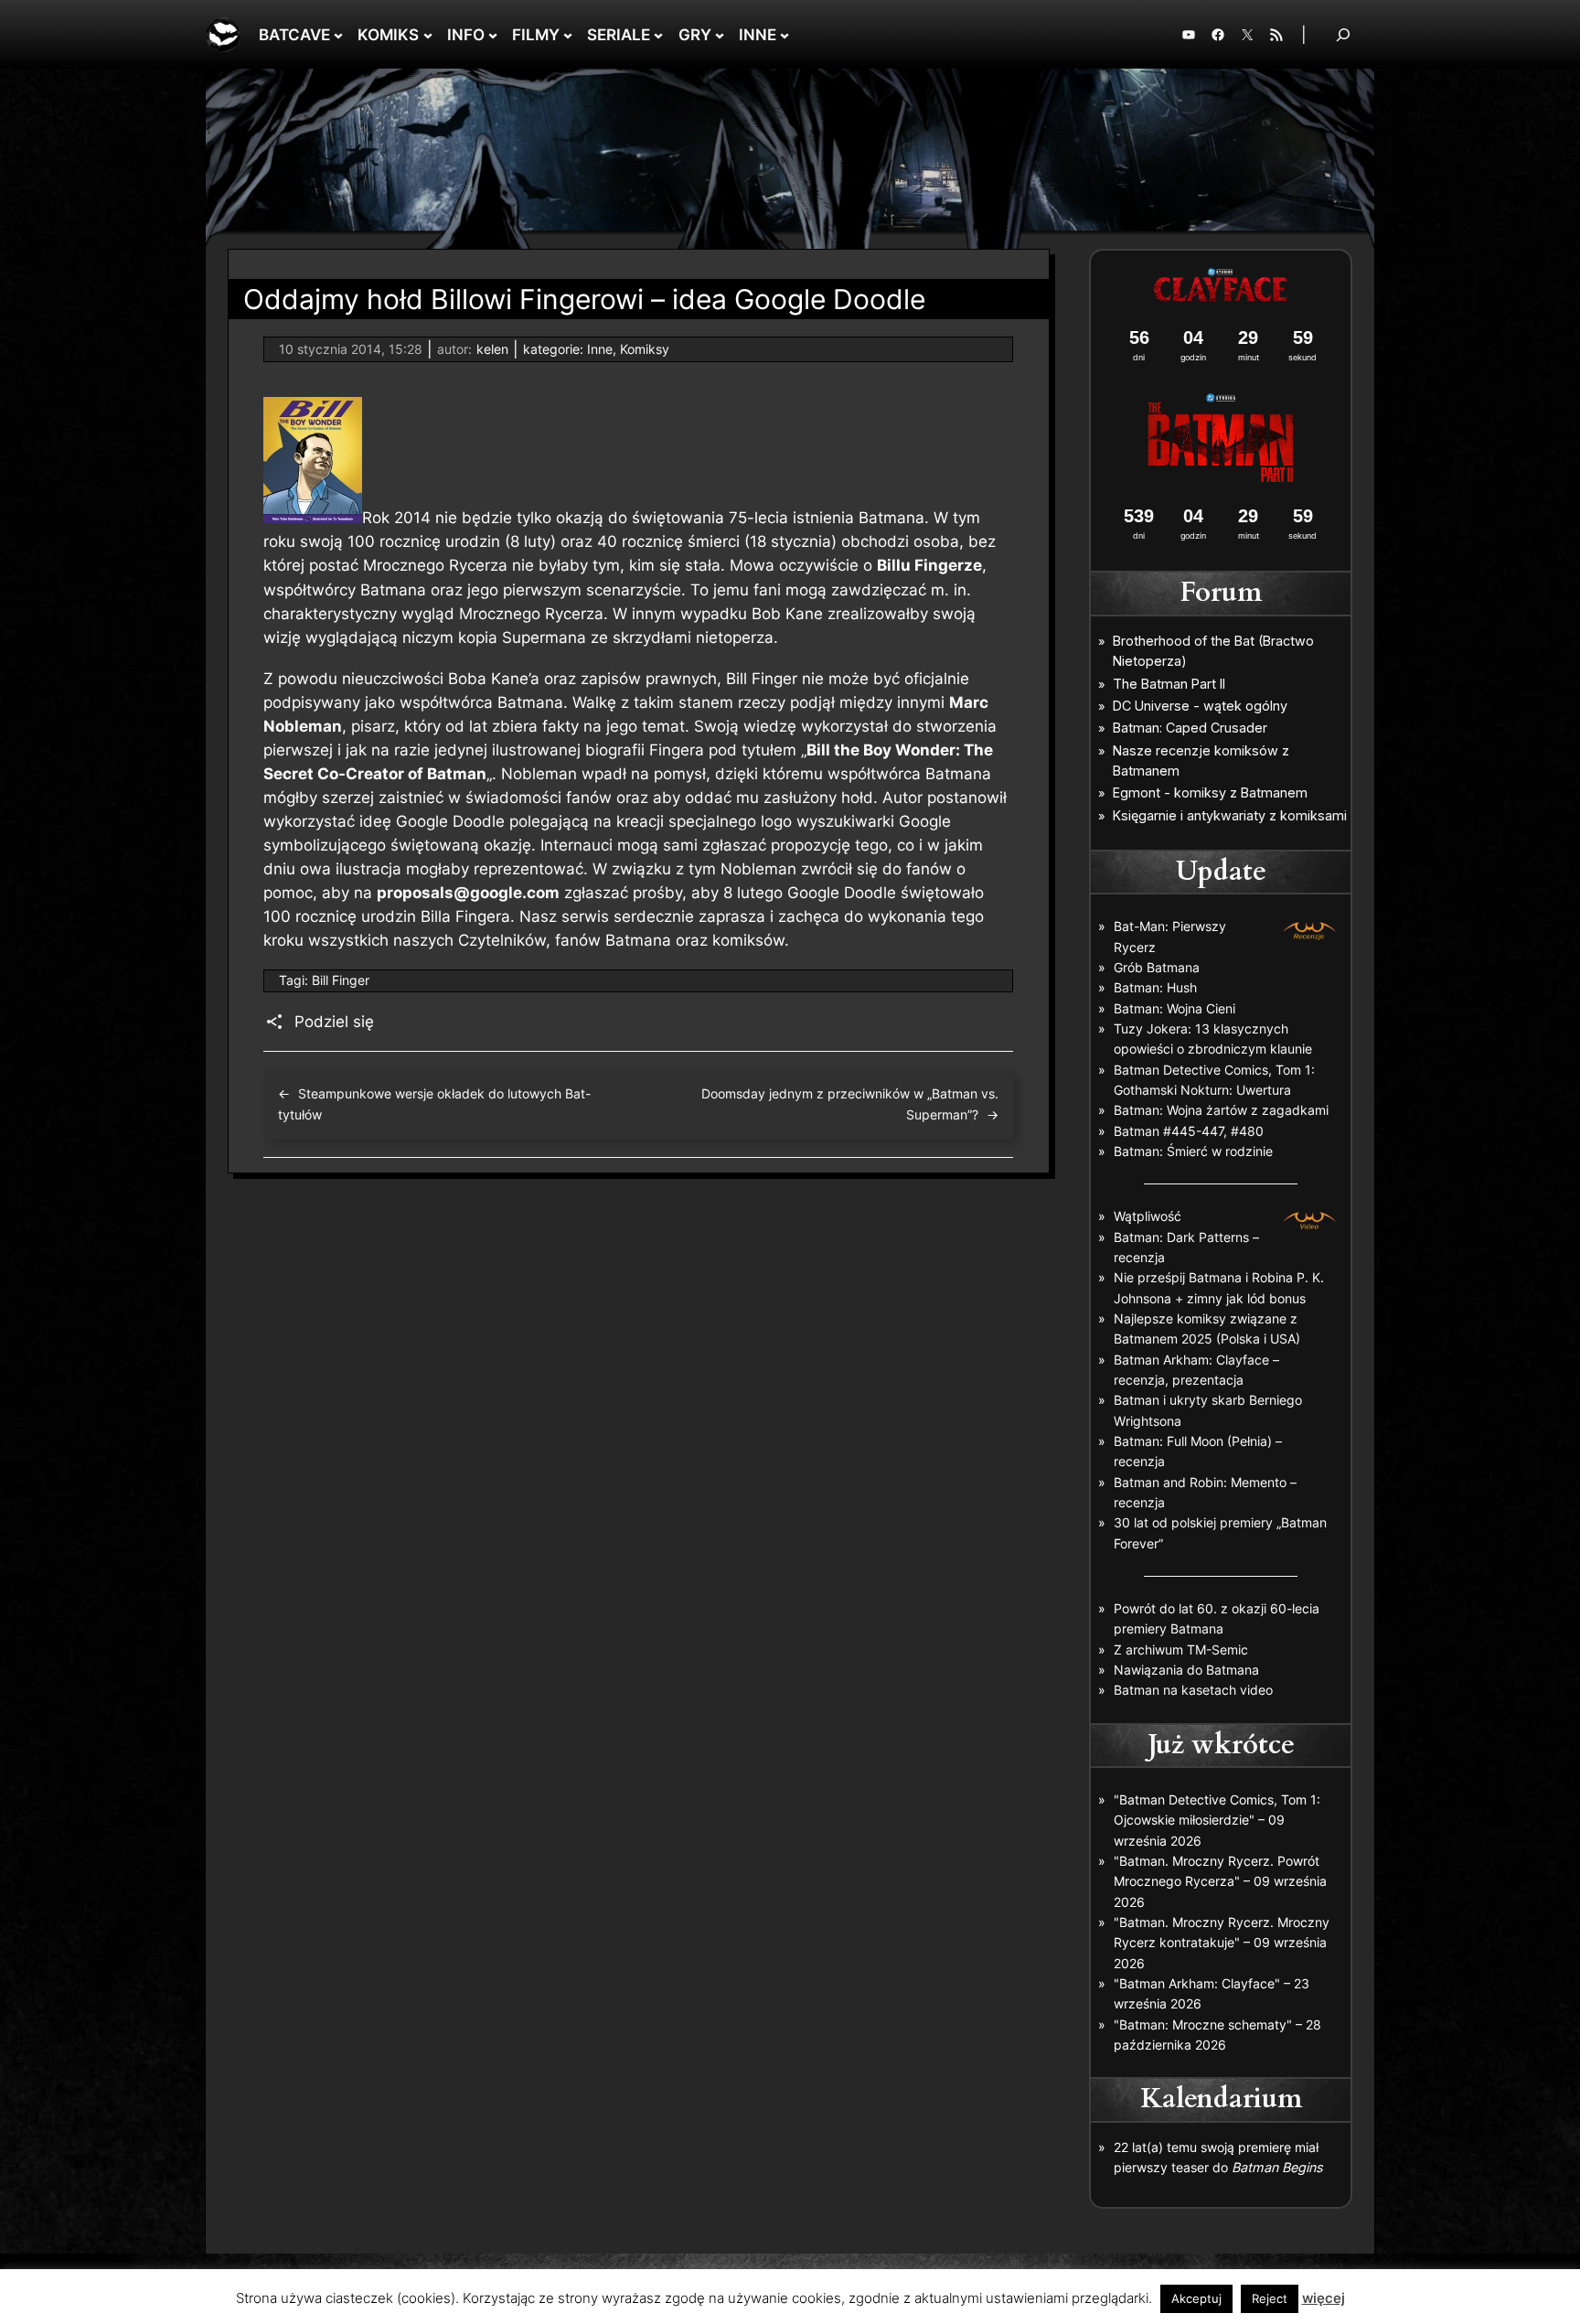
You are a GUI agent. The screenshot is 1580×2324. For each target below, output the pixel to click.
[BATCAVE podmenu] (338, 35)
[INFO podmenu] (493, 35)
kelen (492, 349)
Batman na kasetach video (1193, 1690)
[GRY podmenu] (720, 35)
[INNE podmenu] (785, 35)
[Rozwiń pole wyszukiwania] (1343, 34)
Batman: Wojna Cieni (1174, 1008)
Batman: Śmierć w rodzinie (1193, 1151)
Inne (600, 349)
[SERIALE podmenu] (658, 35)
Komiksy (645, 349)
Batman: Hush (1155, 987)
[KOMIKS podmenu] (428, 35)
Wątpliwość (1148, 1216)
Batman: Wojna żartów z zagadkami (1221, 1110)
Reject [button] (1270, 2298)
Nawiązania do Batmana (1186, 1670)
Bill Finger (341, 980)
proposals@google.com (468, 893)
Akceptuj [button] (1196, 2298)
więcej (1324, 2298)
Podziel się (334, 1022)
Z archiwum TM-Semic (1181, 1649)
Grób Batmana (1157, 967)
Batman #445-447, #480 (1189, 1131)
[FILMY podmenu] (568, 35)
